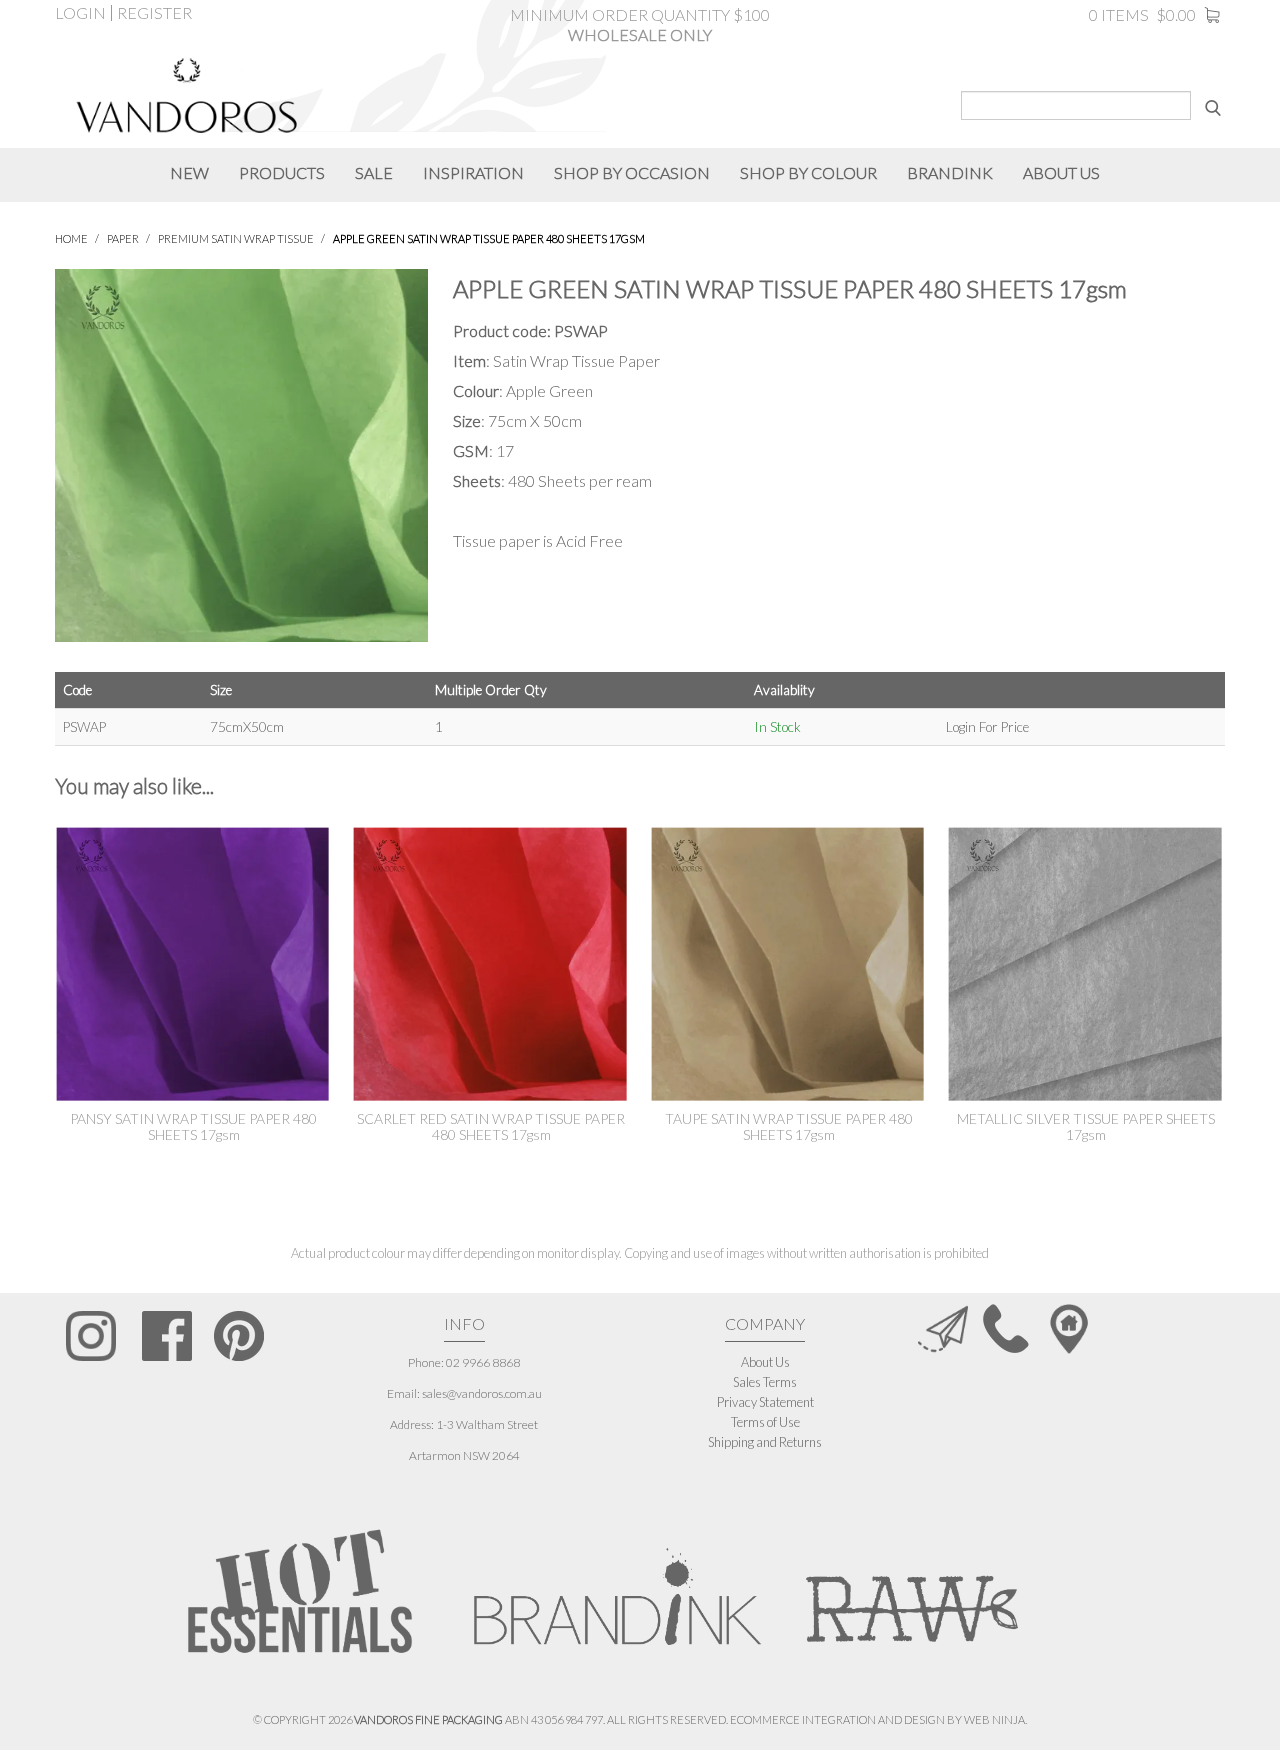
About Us (765, 1362)
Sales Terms (765, 1382)
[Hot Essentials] (300, 1590)
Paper (123, 238)
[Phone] (1006, 1328)
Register (154, 13)
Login (80, 13)
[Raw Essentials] (910, 1585)
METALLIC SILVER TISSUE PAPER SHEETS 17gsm (1086, 1126)
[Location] (1069, 1328)
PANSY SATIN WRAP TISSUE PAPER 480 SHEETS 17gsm (193, 1126)
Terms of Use (765, 1422)
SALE (374, 172)
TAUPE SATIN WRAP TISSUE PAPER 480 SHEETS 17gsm (789, 1126)
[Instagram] (91, 1336)
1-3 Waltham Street (487, 1424)
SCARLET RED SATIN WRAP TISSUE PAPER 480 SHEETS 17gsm (491, 1126)
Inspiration (473, 172)
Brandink (950, 172)
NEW (189, 172)
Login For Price (987, 727)
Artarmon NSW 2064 (464, 1455)
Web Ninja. (995, 1719)
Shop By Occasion (632, 172)
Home (71, 238)
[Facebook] (167, 1336)
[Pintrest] (239, 1336)
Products (282, 172)
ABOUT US (1061, 172)
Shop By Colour (808, 172)
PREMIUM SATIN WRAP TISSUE (236, 238)
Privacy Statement (765, 1402)
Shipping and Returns (765, 1442)
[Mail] (943, 1328)
